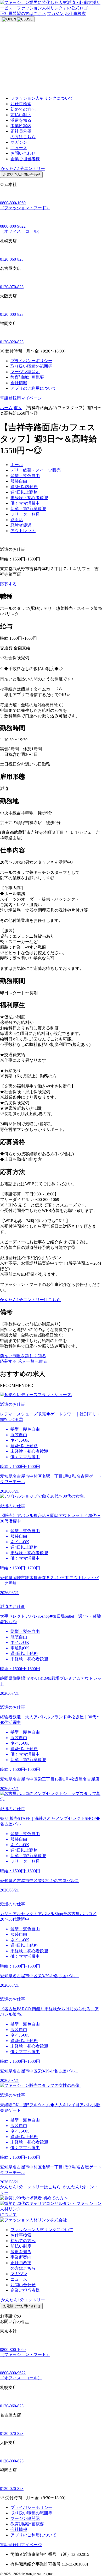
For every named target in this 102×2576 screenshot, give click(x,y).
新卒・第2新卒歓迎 (28, 509)
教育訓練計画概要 (27, 377)
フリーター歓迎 (25, 514)
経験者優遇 (21, 525)
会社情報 (19, 383)
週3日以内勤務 (24, 487)
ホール (17, 465)
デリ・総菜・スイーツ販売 (36, 470)
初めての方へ (23, 109)
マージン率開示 (25, 372)
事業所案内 (21, 126)
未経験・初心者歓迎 (29, 498)
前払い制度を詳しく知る (23, 1356)
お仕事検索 (75, 14)
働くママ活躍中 (25, 503)
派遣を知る (21, 120)
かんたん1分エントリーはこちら (30, 1300)
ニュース (19, 148)
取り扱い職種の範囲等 (31, 366)
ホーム (6, 408)
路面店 (17, 520)
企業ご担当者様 (25, 159)
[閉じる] (27, 2323)
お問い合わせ (23, 153)
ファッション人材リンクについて (42, 98)
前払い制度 (21, 115)
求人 (18, 408)
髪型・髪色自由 (25, 476)
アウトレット (23, 531)
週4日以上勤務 (24, 492)
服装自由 (19, 481)
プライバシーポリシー (31, 361)
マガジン (55, 14)
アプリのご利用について (33, 388)
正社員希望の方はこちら (23, 14)
